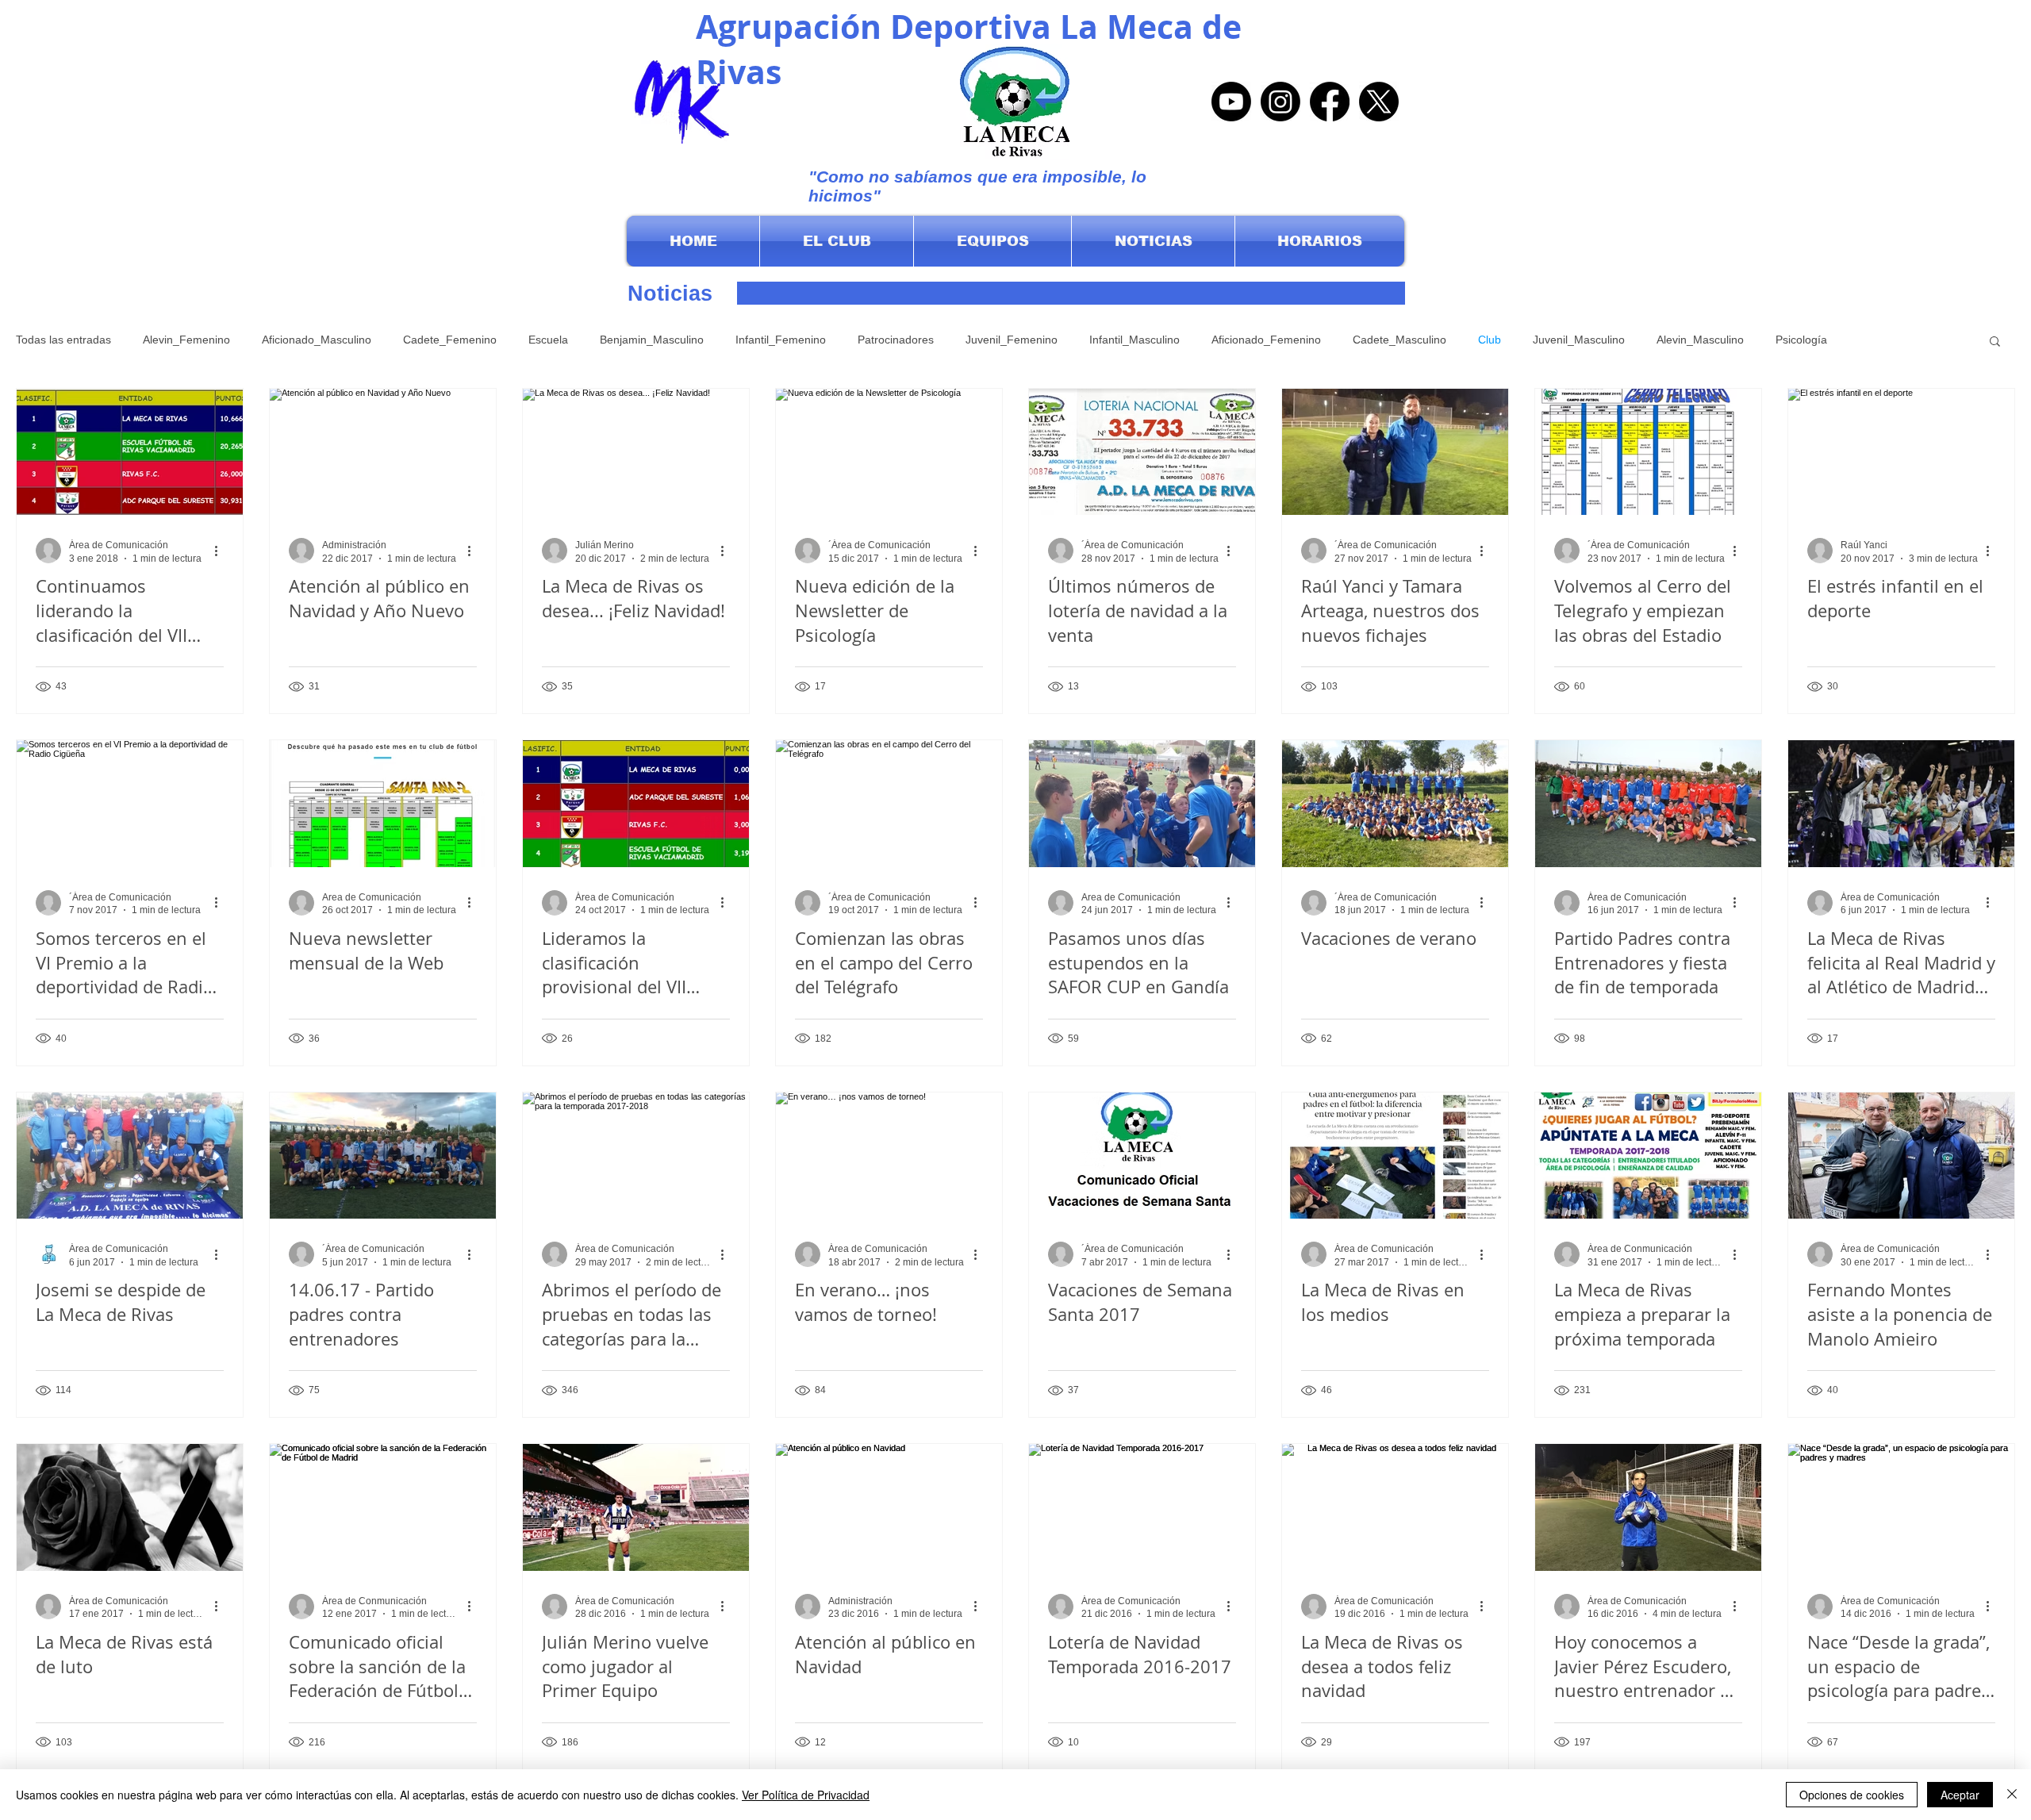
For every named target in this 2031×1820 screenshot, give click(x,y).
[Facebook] (1330, 102)
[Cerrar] (2012, 1795)
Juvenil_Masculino (1579, 340)
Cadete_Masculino (1399, 340)
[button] (837, 241)
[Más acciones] (221, 551)
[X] (1379, 102)
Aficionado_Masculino (317, 340)
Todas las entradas (63, 340)
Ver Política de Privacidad (806, 1795)
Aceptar (1960, 1795)
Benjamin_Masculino (652, 340)
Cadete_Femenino (450, 340)
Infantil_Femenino (781, 340)
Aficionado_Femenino (1266, 340)
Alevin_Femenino (186, 340)
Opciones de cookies (1852, 1795)
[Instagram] (1280, 102)
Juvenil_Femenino (1012, 340)
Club (1490, 340)
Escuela (548, 340)
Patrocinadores (896, 340)
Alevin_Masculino (1700, 340)
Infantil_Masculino (1135, 340)
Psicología (1801, 340)
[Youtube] (1231, 102)
